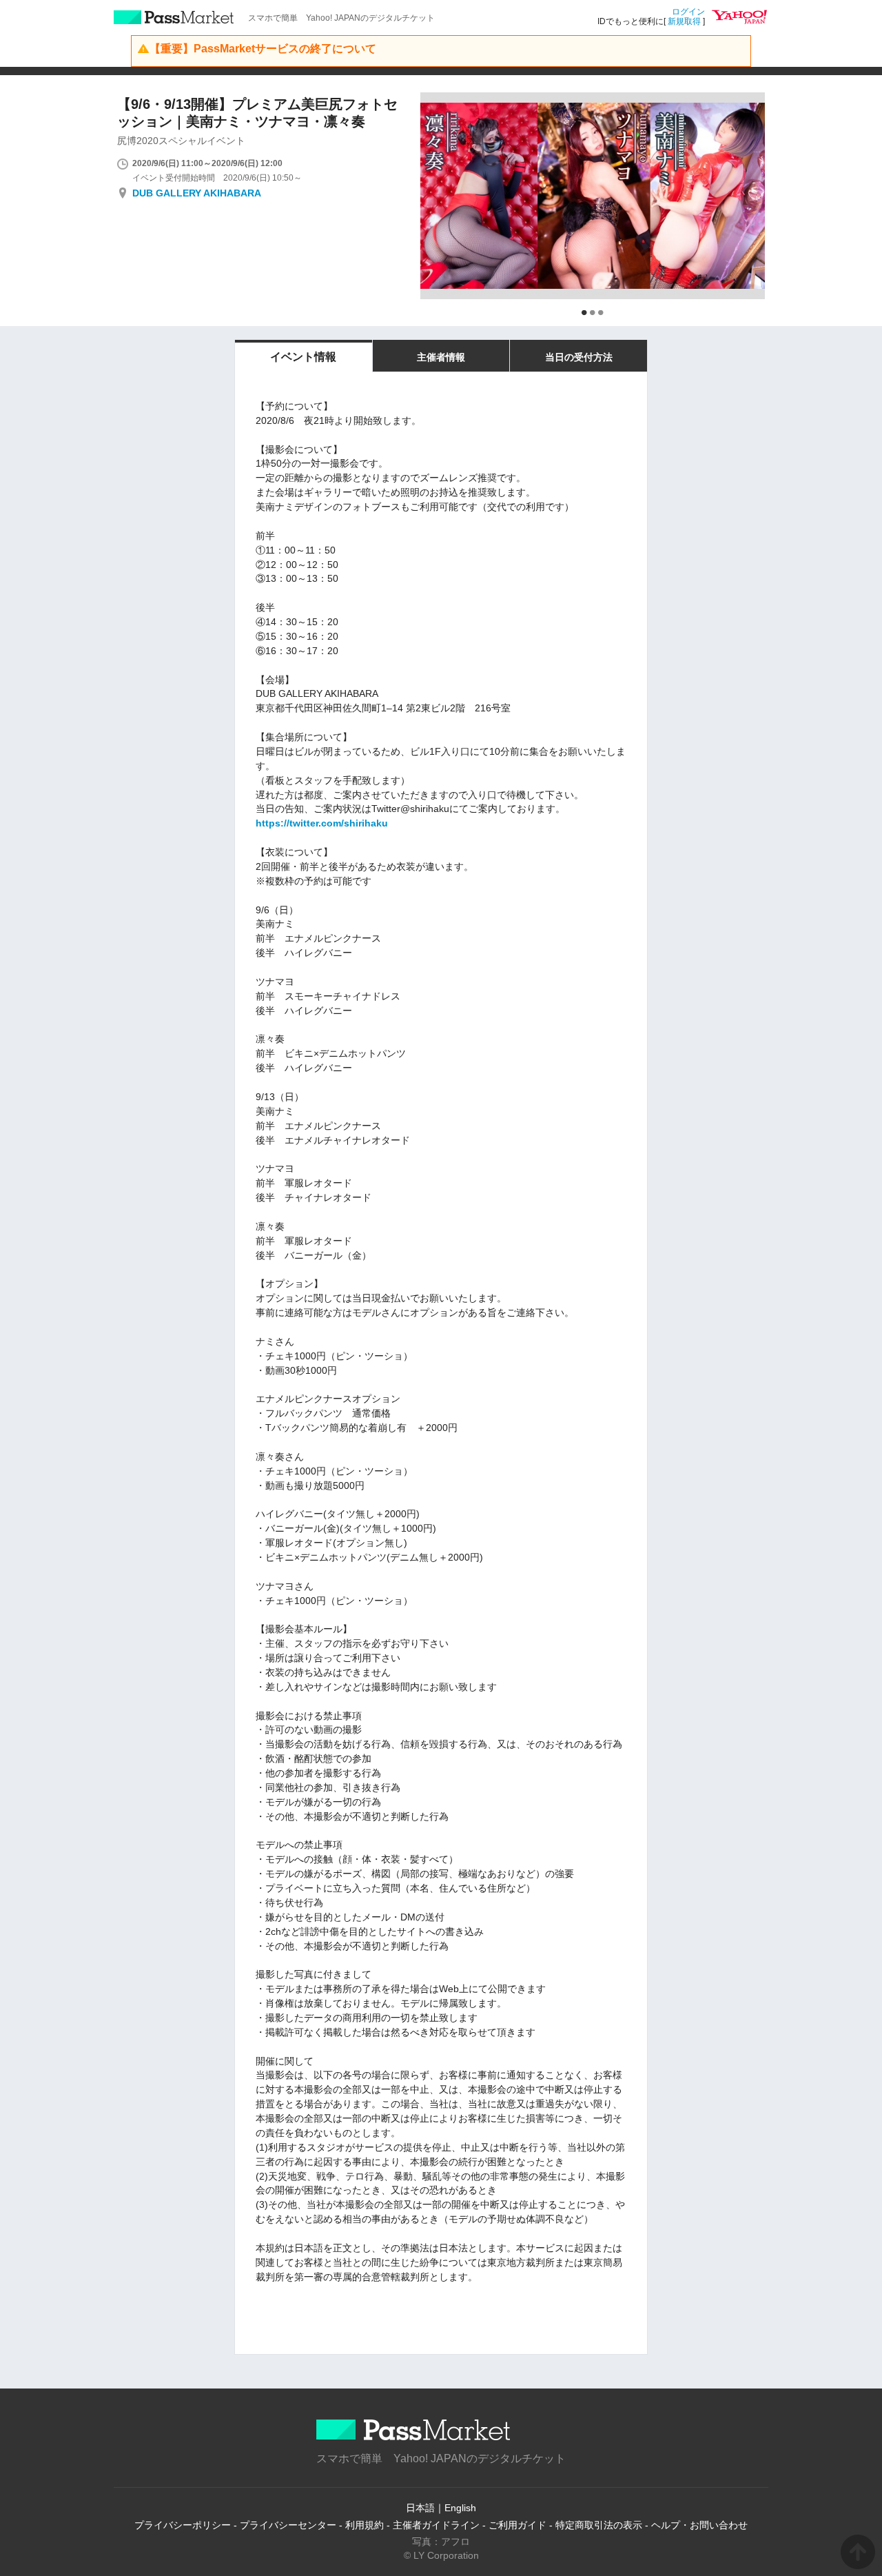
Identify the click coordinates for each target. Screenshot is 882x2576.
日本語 (420, 2508)
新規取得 (684, 21)
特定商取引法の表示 (599, 2525)
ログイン (688, 12)
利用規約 (365, 2525)
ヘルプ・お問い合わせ (699, 2525)
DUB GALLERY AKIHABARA (197, 193)
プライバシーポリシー (183, 2525)
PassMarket (174, 17)
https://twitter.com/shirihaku (322, 823)
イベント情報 (303, 357)
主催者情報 (441, 357)
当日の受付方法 (579, 357)
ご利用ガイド (517, 2525)
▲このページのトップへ (858, 2552)
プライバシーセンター (288, 2525)
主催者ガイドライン (436, 2525)
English (460, 2508)
